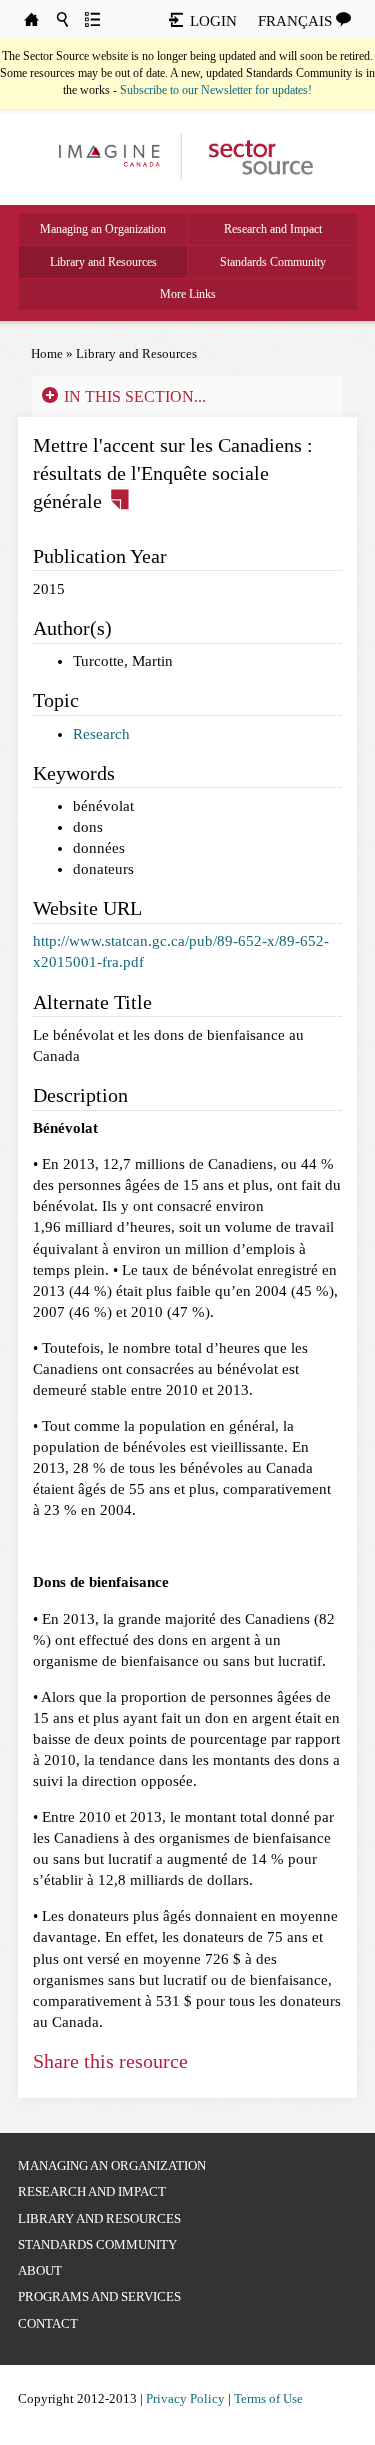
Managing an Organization (103, 229)
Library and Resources (103, 262)
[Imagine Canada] (252, 156)
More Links (188, 294)
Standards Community (273, 262)
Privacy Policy (185, 2398)
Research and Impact (273, 229)
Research (101, 734)
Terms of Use (268, 2398)
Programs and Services (99, 2296)
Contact (48, 2323)
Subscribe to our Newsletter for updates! (216, 90)
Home (47, 353)
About (40, 2270)
